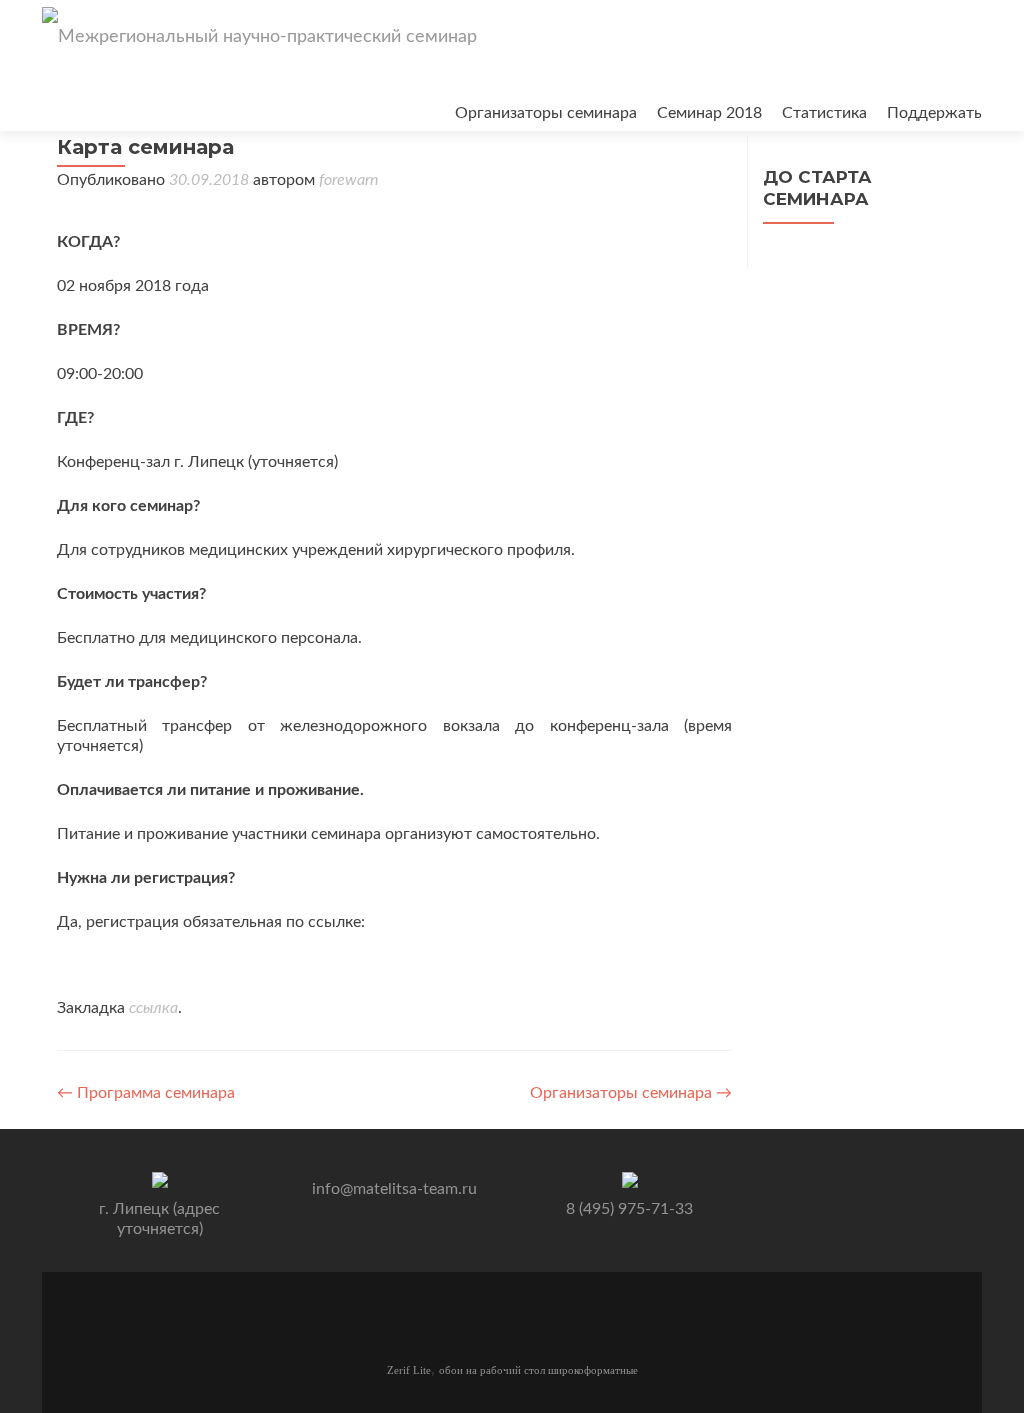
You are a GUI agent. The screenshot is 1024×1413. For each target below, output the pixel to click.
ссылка (153, 1008)
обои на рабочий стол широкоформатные (538, 1370)
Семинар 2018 (709, 113)
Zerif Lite (409, 1370)
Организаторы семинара (546, 113)
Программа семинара (146, 1093)
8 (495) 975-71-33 (629, 1209)
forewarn (348, 180)
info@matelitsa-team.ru (394, 1189)
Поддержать (934, 113)
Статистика (824, 113)
